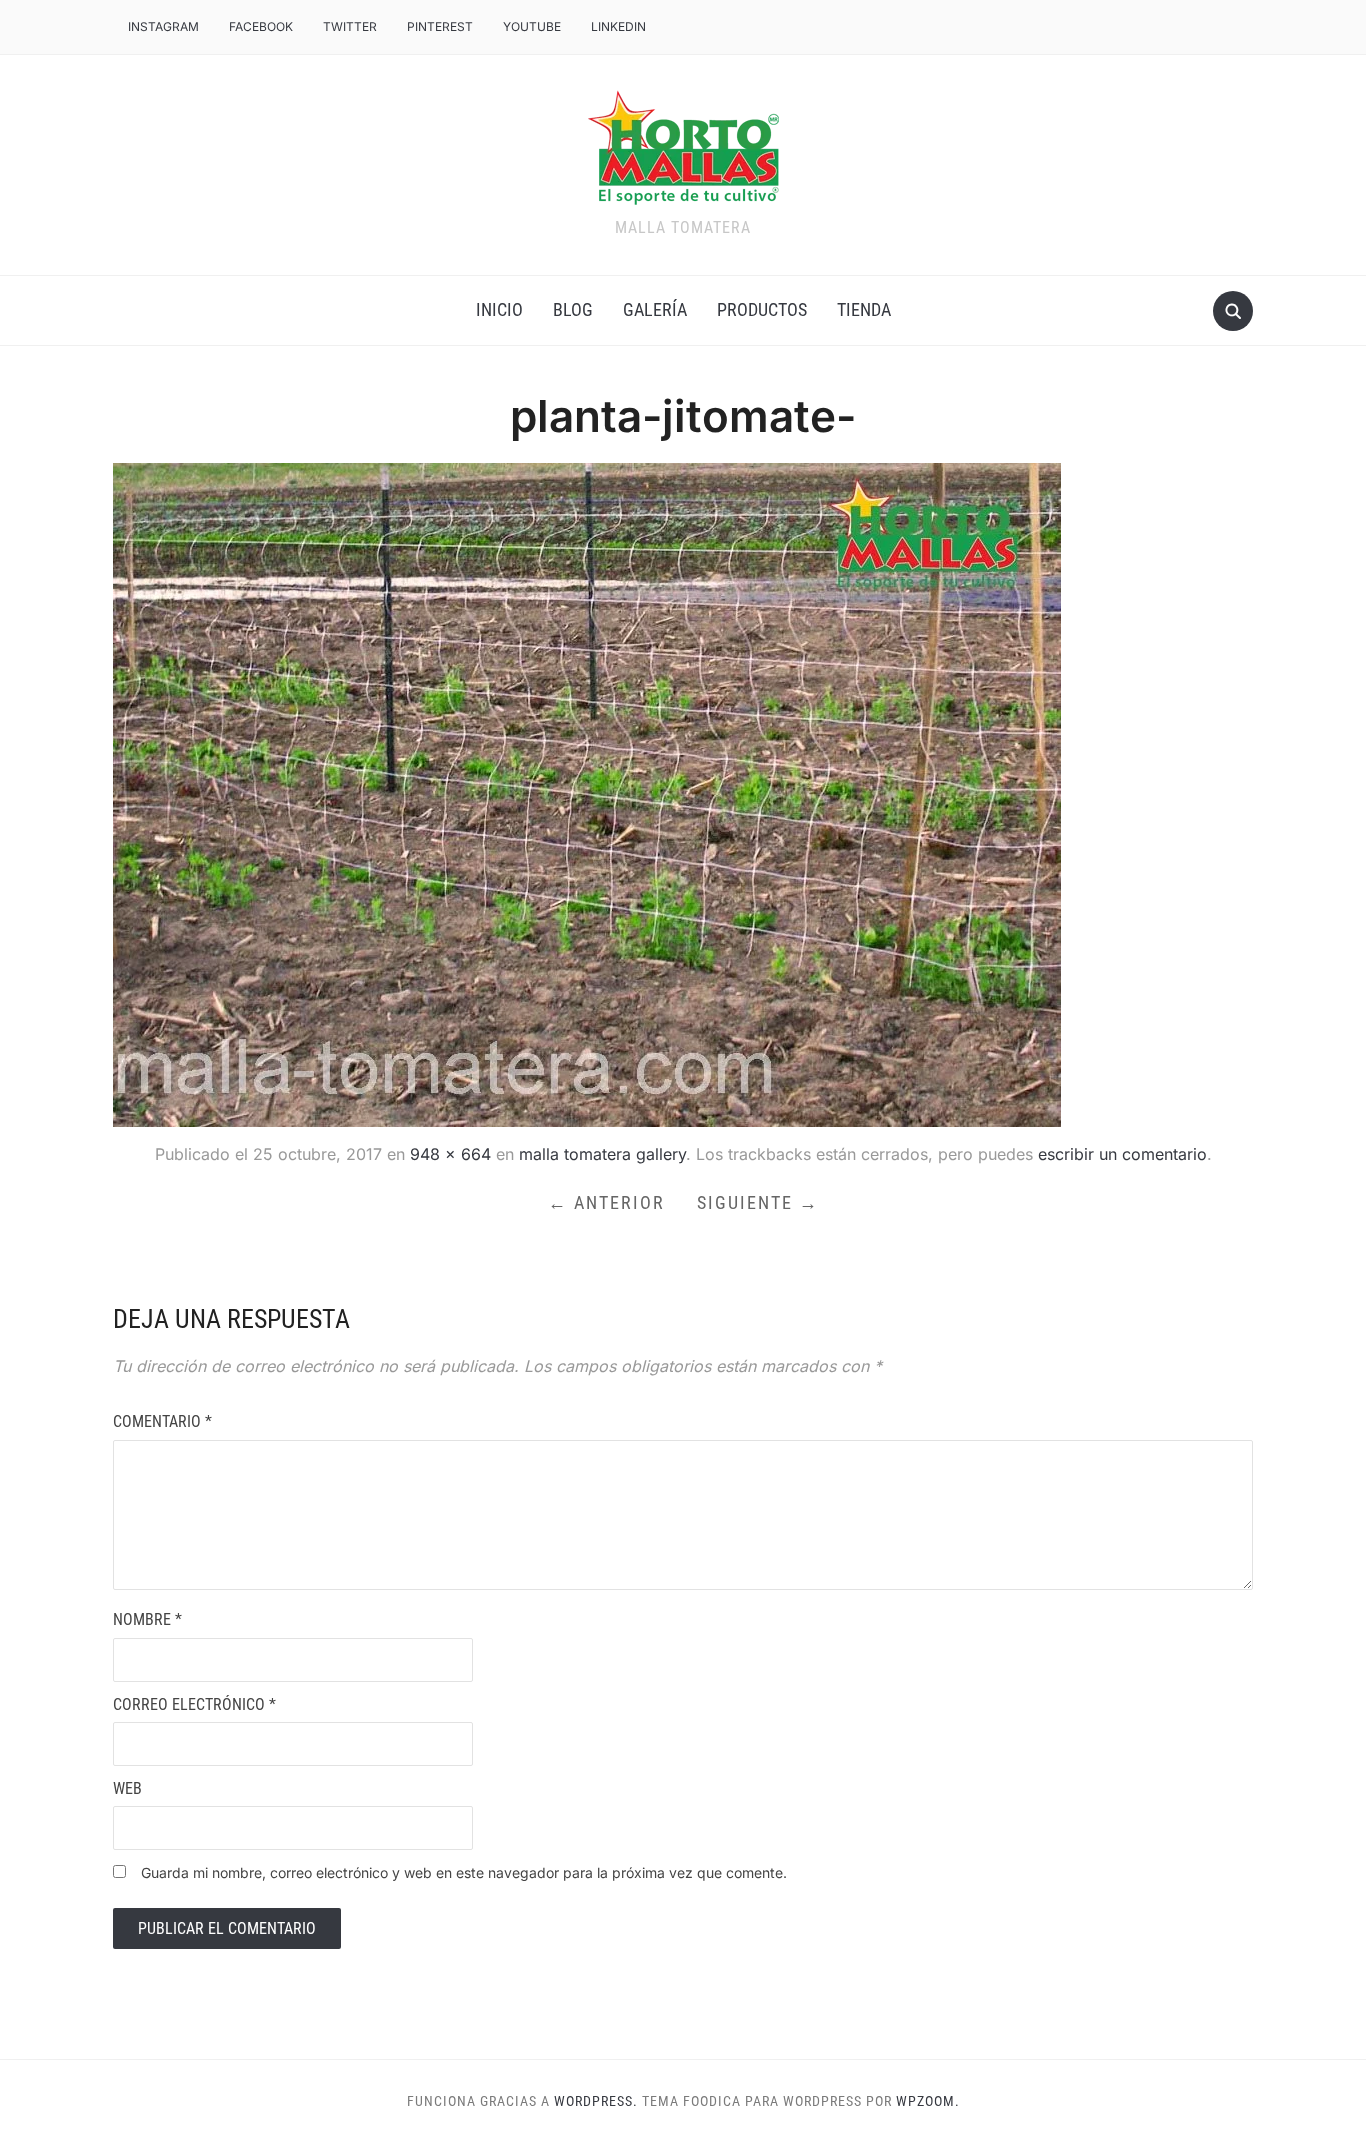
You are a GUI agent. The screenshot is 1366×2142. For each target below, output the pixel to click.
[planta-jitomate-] (587, 793)
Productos (762, 309)
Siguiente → (758, 1202)
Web (127, 1788)
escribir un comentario (1122, 1154)
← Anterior (606, 1202)
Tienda (864, 309)
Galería (655, 309)
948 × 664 (450, 1154)
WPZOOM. (928, 2101)
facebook (261, 26)
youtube (532, 26)
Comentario (162, 1421)
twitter (350, 26)
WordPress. (596, 2101)
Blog (573, 309)
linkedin (618, 26)
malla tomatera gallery (602, 1154)
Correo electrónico (194, 1704)
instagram (163, 26)
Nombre (147, 1619)
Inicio (499, 309)
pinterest (440, 26)
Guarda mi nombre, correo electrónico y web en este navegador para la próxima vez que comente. (464, 1872)
